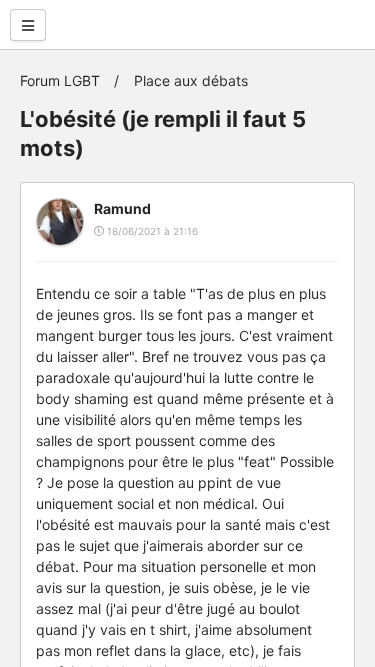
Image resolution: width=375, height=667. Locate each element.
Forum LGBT (60, 80)
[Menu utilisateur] (28, 25)
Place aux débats (191, 80)
